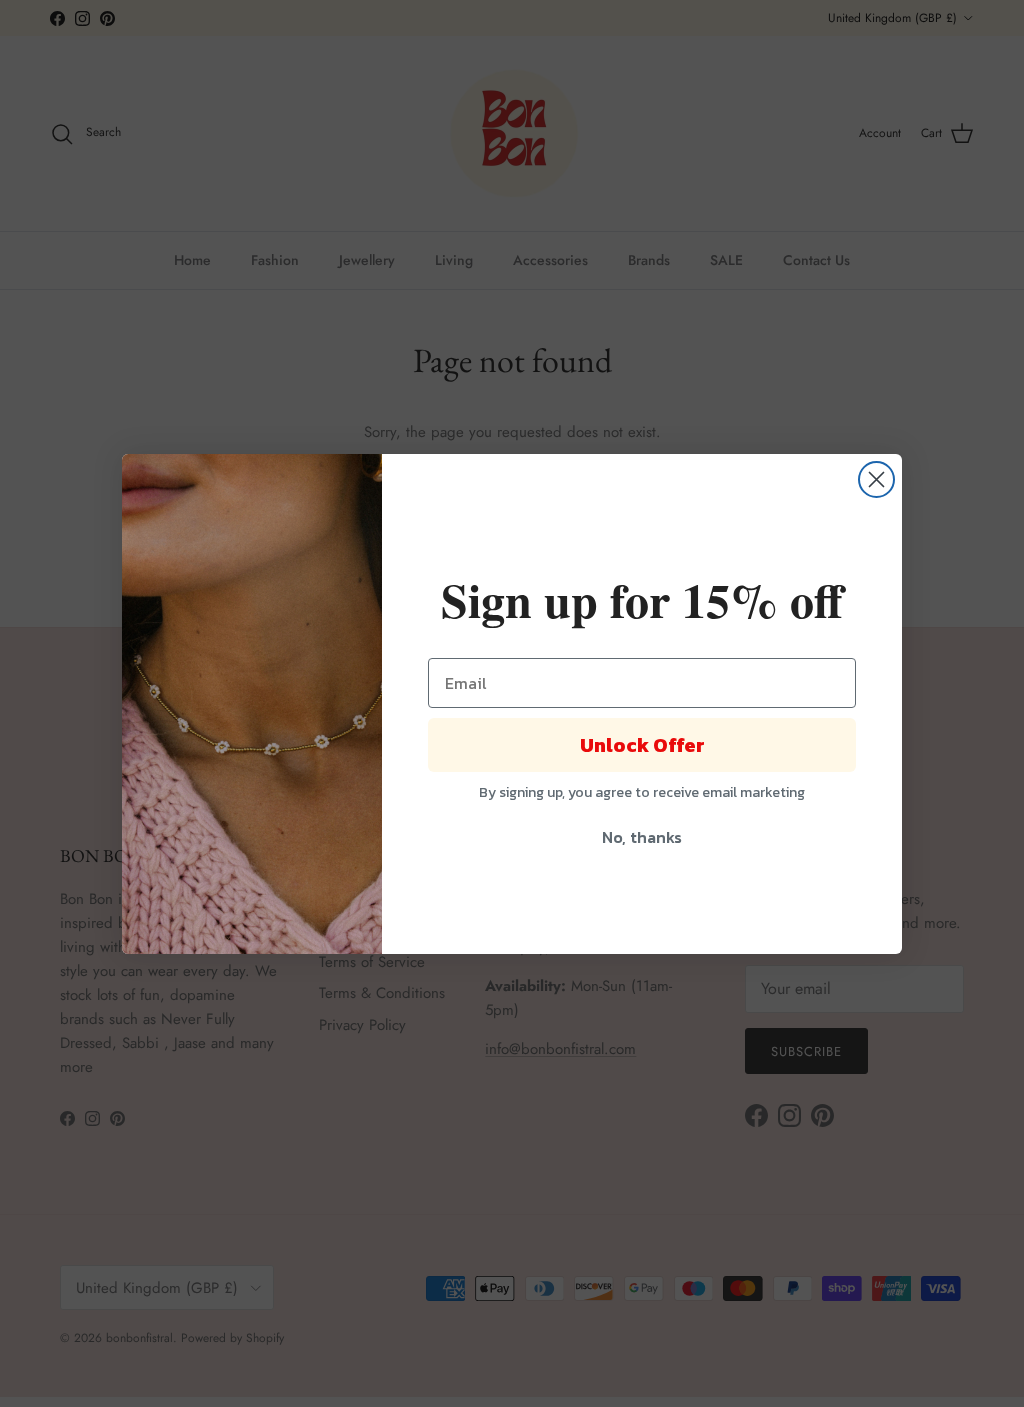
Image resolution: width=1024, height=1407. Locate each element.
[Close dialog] (876, 479)
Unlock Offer (642, 745)
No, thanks (642, 837)
